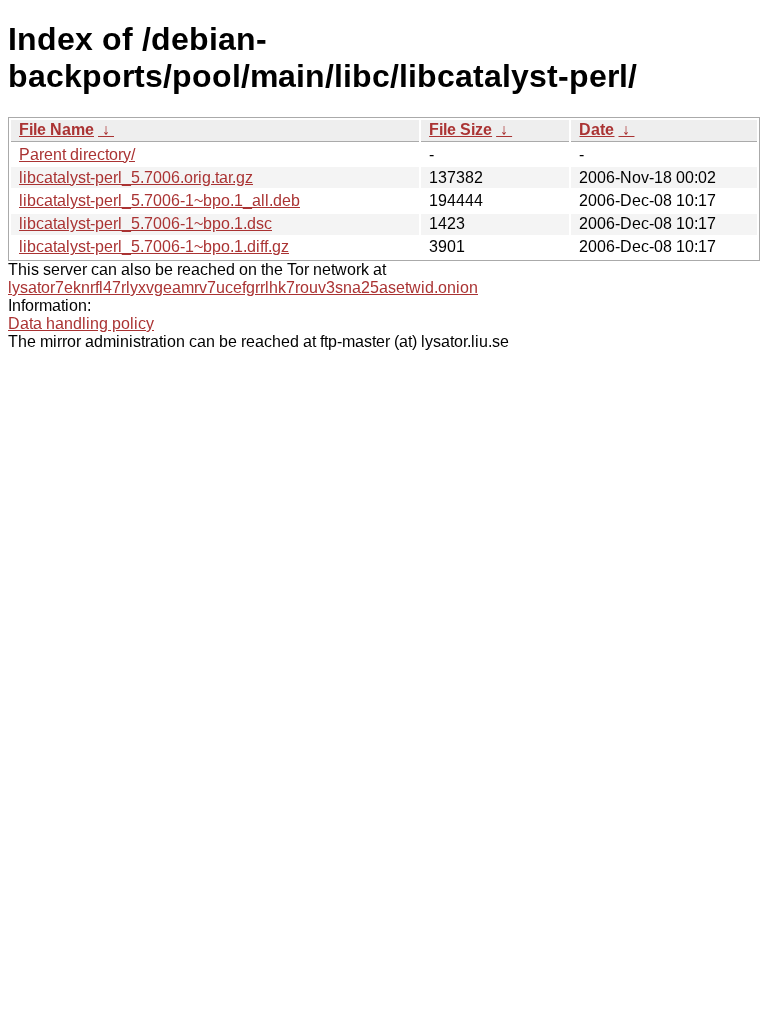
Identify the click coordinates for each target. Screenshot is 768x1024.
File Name (56, 129)
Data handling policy (81, 323)
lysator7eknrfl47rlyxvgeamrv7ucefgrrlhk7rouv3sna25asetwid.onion (243, 287)
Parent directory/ (77, 154)
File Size (460, 129)
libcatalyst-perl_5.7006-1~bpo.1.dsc (145, 223)
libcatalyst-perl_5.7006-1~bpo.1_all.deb (159, 200)
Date (596, 129)
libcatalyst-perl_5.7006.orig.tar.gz (136, 177)
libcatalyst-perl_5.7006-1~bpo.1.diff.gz (154, 246)
